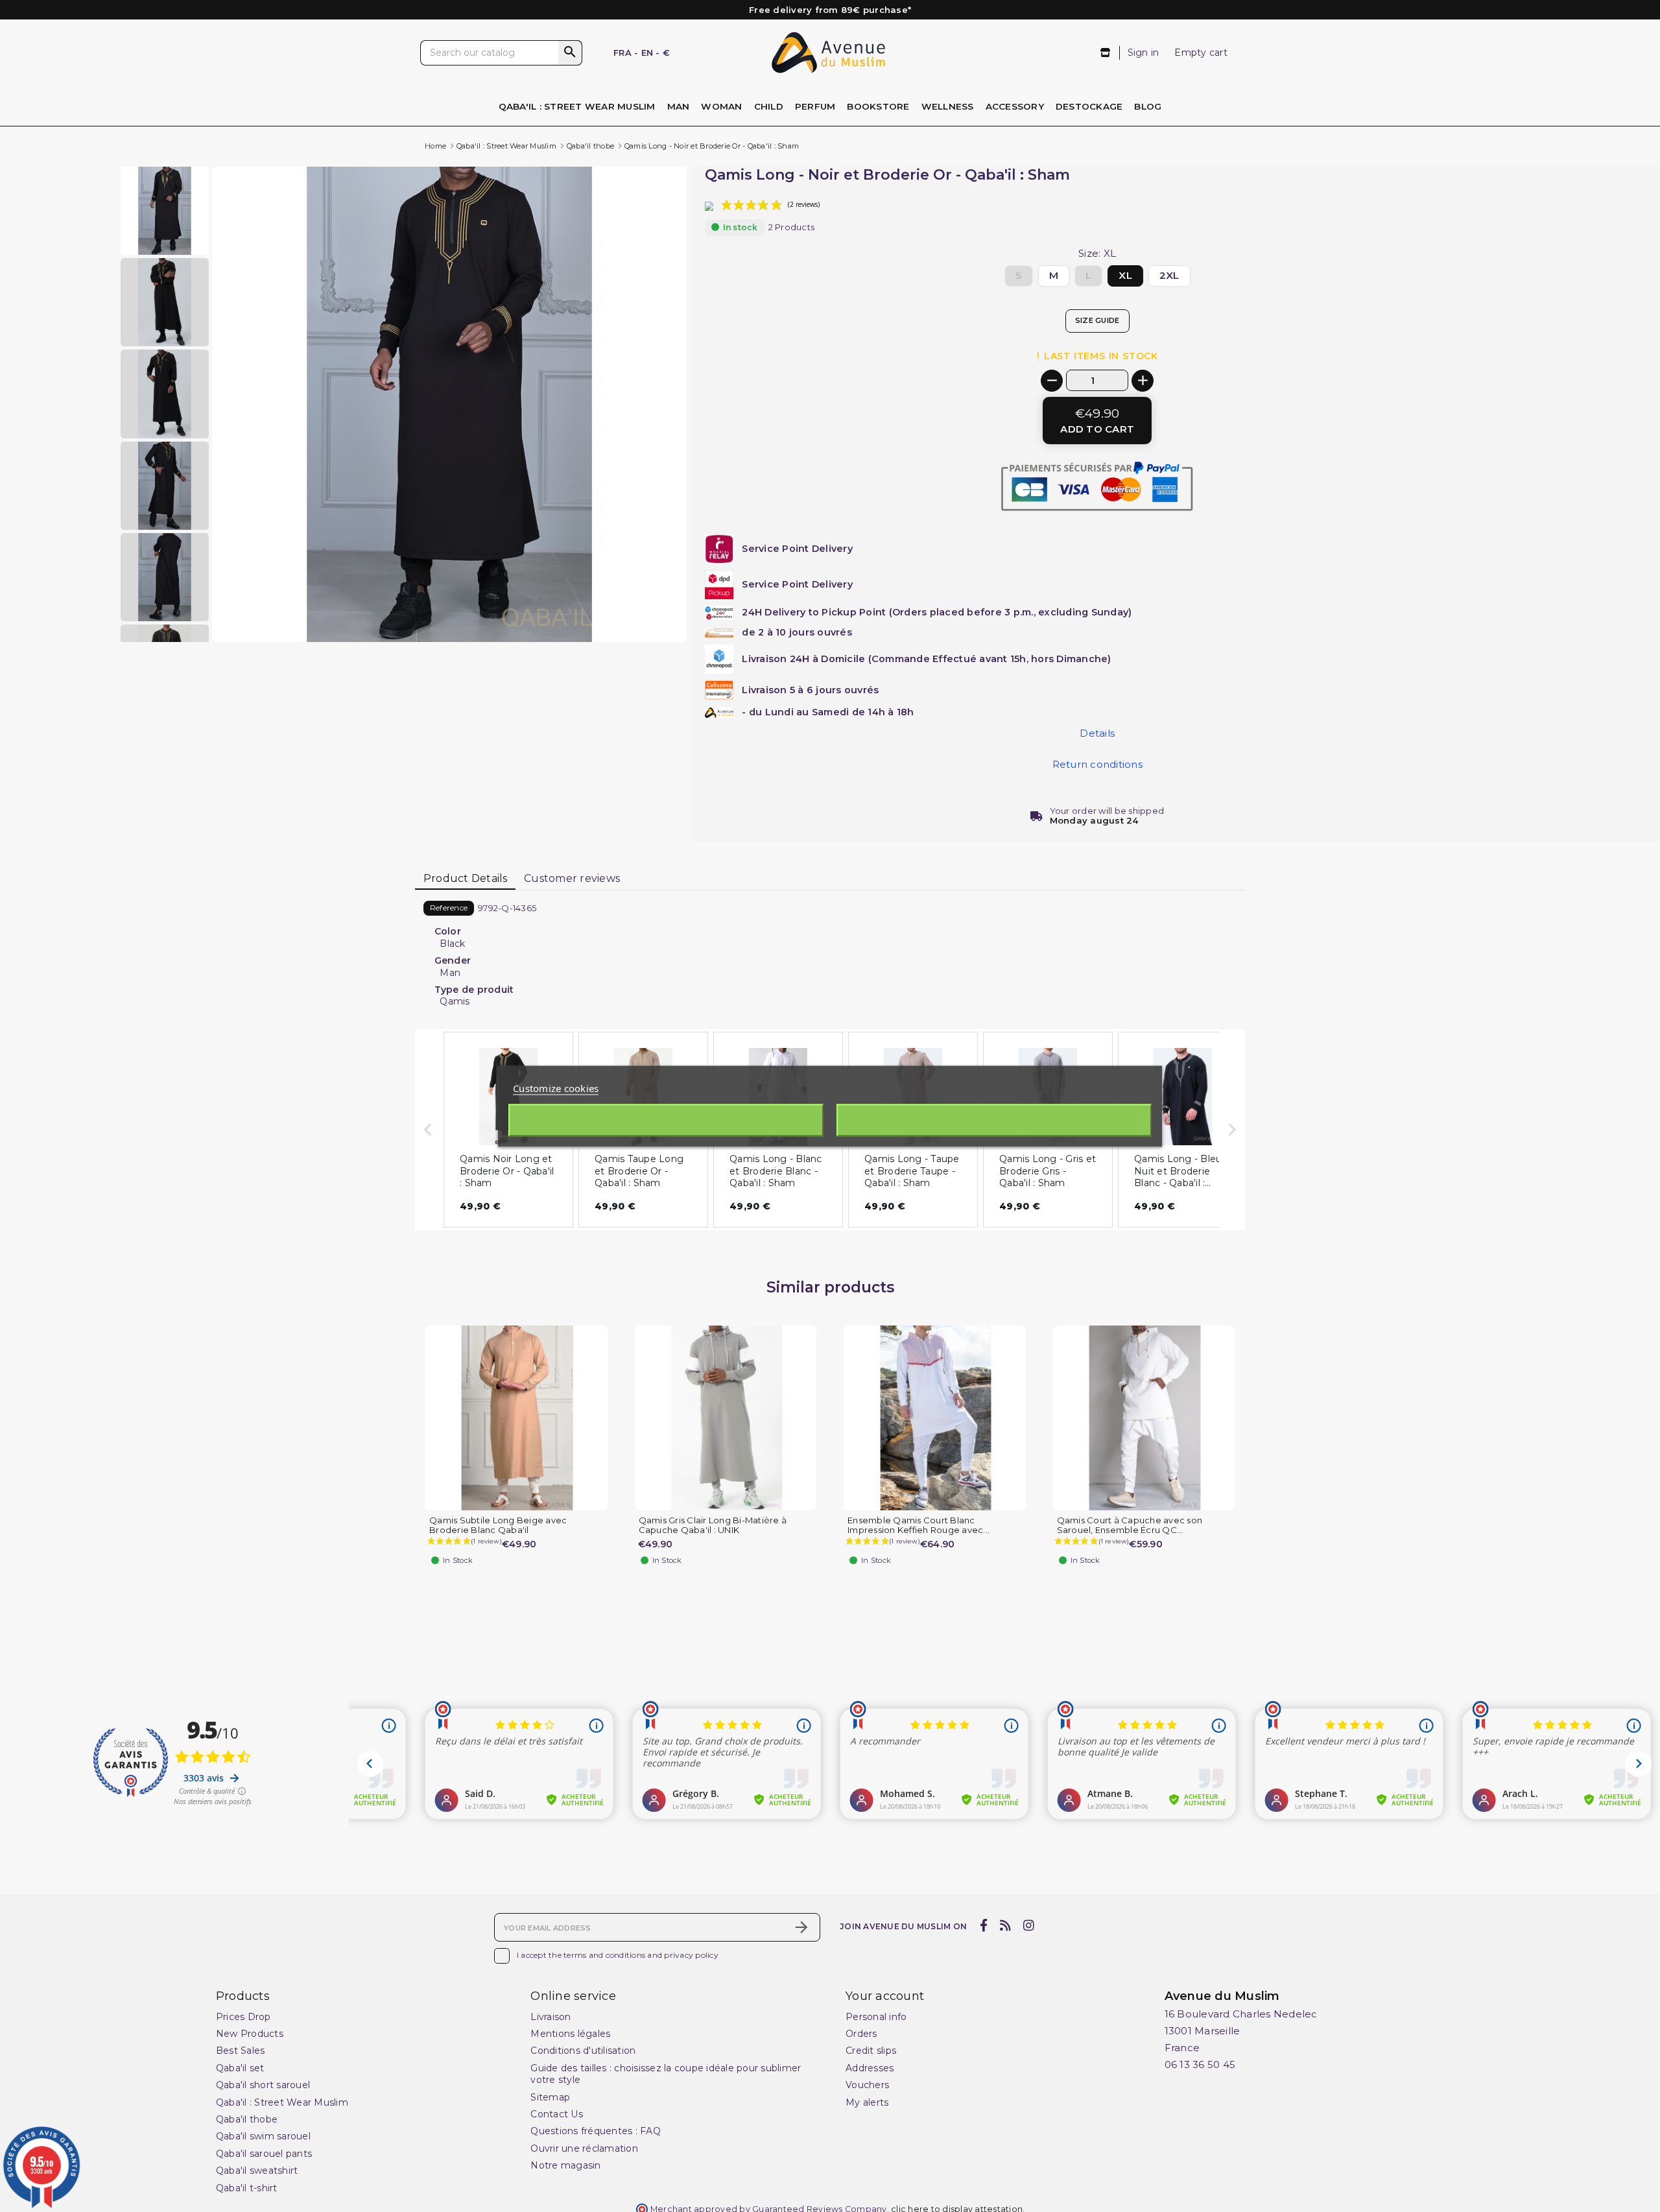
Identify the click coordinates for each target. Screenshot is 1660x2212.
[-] (1052, 381)
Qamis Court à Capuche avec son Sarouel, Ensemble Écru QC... (1130, 1525)
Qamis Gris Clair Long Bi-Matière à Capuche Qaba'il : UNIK (713, 1525)
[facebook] (983, 1926)
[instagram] (1029, 1926)
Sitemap (550, 2097)
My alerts (867, 2102)
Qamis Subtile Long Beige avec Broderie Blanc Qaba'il (498, 1525)
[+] (1143, 381)
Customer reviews (572, 878)
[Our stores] (1106, 53)
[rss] (1005, 1926)
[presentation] (632, 611)
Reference (449, 908)
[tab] (465, 879)
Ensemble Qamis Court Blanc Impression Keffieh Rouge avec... (919, 1525)
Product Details (466, 878)
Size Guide (1097, 320)
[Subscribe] (801, 1927)
